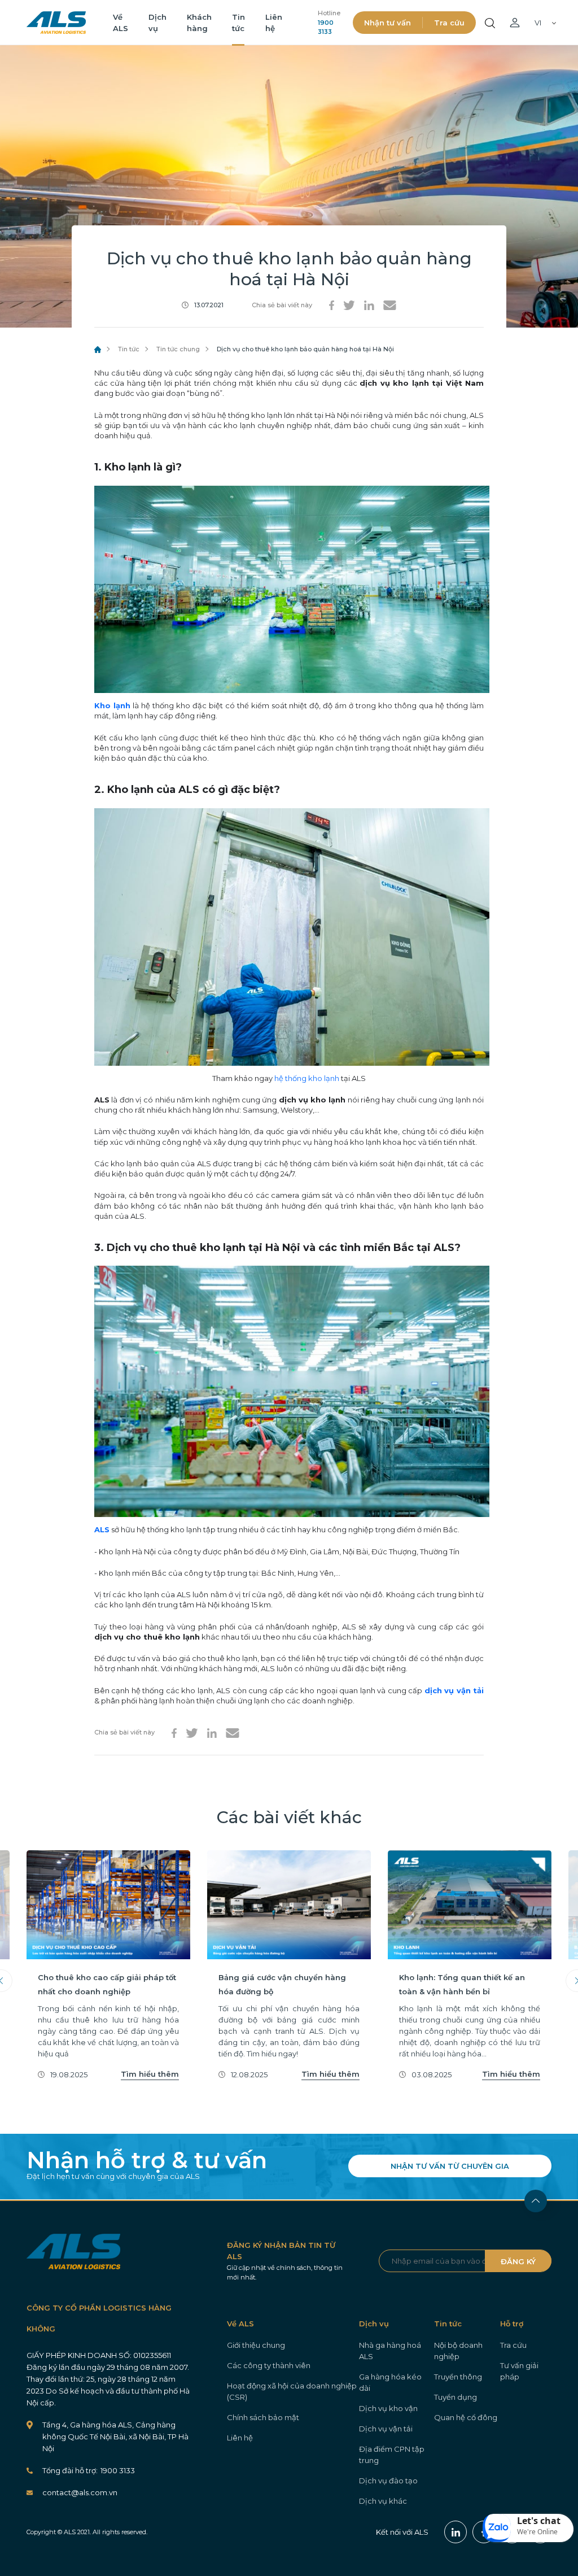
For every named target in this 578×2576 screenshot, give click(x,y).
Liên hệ (240, 2438)
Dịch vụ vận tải (386, 2429)
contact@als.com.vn (80, 2492)
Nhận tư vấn (387, 23)
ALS (56, 23)
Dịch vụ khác (383, 2501)
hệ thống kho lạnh (307, 1078)
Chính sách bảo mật (263, 2417)
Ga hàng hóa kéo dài (390, 2382)
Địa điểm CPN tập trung (392, 2455)
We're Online (537, 2532)
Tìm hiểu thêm (150, 2074)
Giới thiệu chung (256, 2345)
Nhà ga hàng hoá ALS (390, 2351)
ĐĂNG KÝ (518, 2261)
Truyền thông (458, 2377)
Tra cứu (449, 23)
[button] (528, 2528)
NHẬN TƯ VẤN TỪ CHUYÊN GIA (450, 2166)
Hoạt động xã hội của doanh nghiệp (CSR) (292, 2391)
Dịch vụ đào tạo (388, 2481)
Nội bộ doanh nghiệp (458, 2351)
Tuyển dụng (456, 2397)
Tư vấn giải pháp (519, 2371)
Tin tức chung (178, 349)
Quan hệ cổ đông (466, 2417)
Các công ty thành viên (269, 2365)
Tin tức (129, 349)
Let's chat (539, 2521)
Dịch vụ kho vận (388, 2408)
